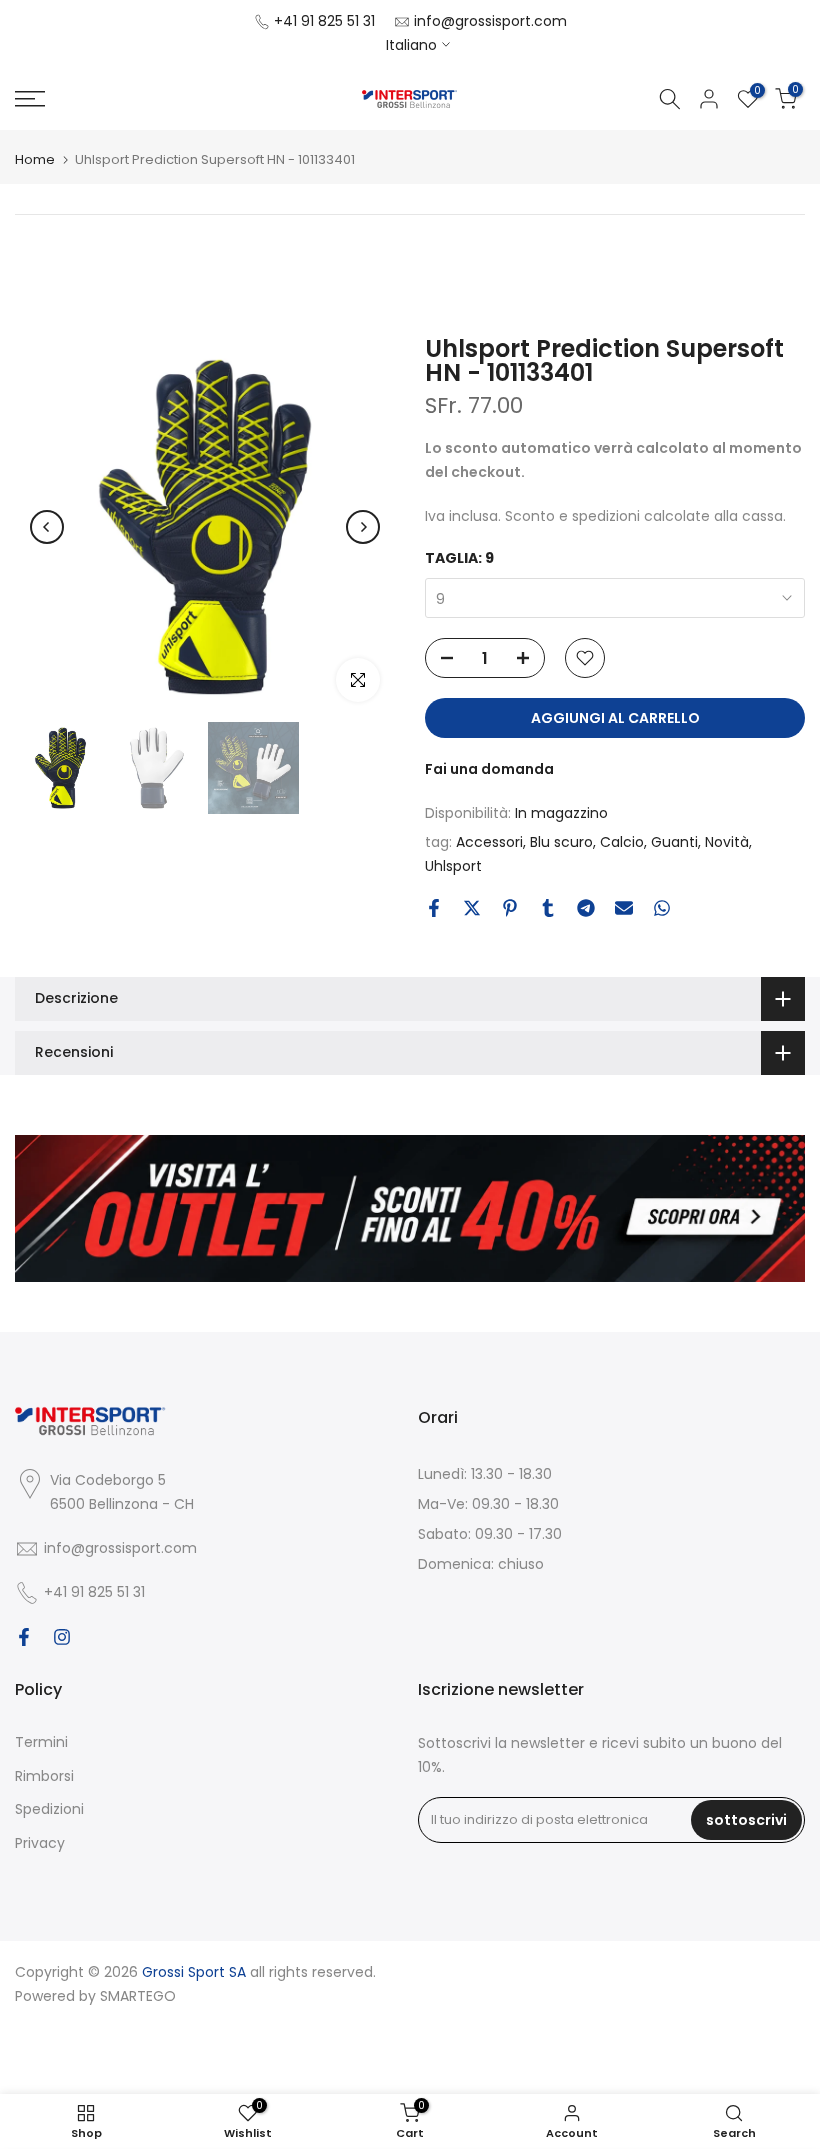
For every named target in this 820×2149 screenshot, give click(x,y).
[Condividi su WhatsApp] (662, 908)
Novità (727, 842)
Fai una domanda (489, 769)
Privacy (40, 1843)
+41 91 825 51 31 (324, 21)
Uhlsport (453, 866)
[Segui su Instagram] (62, 1637)
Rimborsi (44, 1776)
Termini (41, 1742)
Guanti (674, 842)
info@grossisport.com (490, 21)
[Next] (363, 527)
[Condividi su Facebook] (434, 908)
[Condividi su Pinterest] (510, 908)
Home (35, 159)
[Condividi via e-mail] (624, 908)
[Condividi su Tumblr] (548, 908)
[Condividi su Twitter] (472, 908)
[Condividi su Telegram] (586, 908)
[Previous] (47, 527)
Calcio (622, 842)
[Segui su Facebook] (24, 1637)
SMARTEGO (138, 1996)
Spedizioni (49, 1809)
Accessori (489, 842)
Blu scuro (561, 842)
